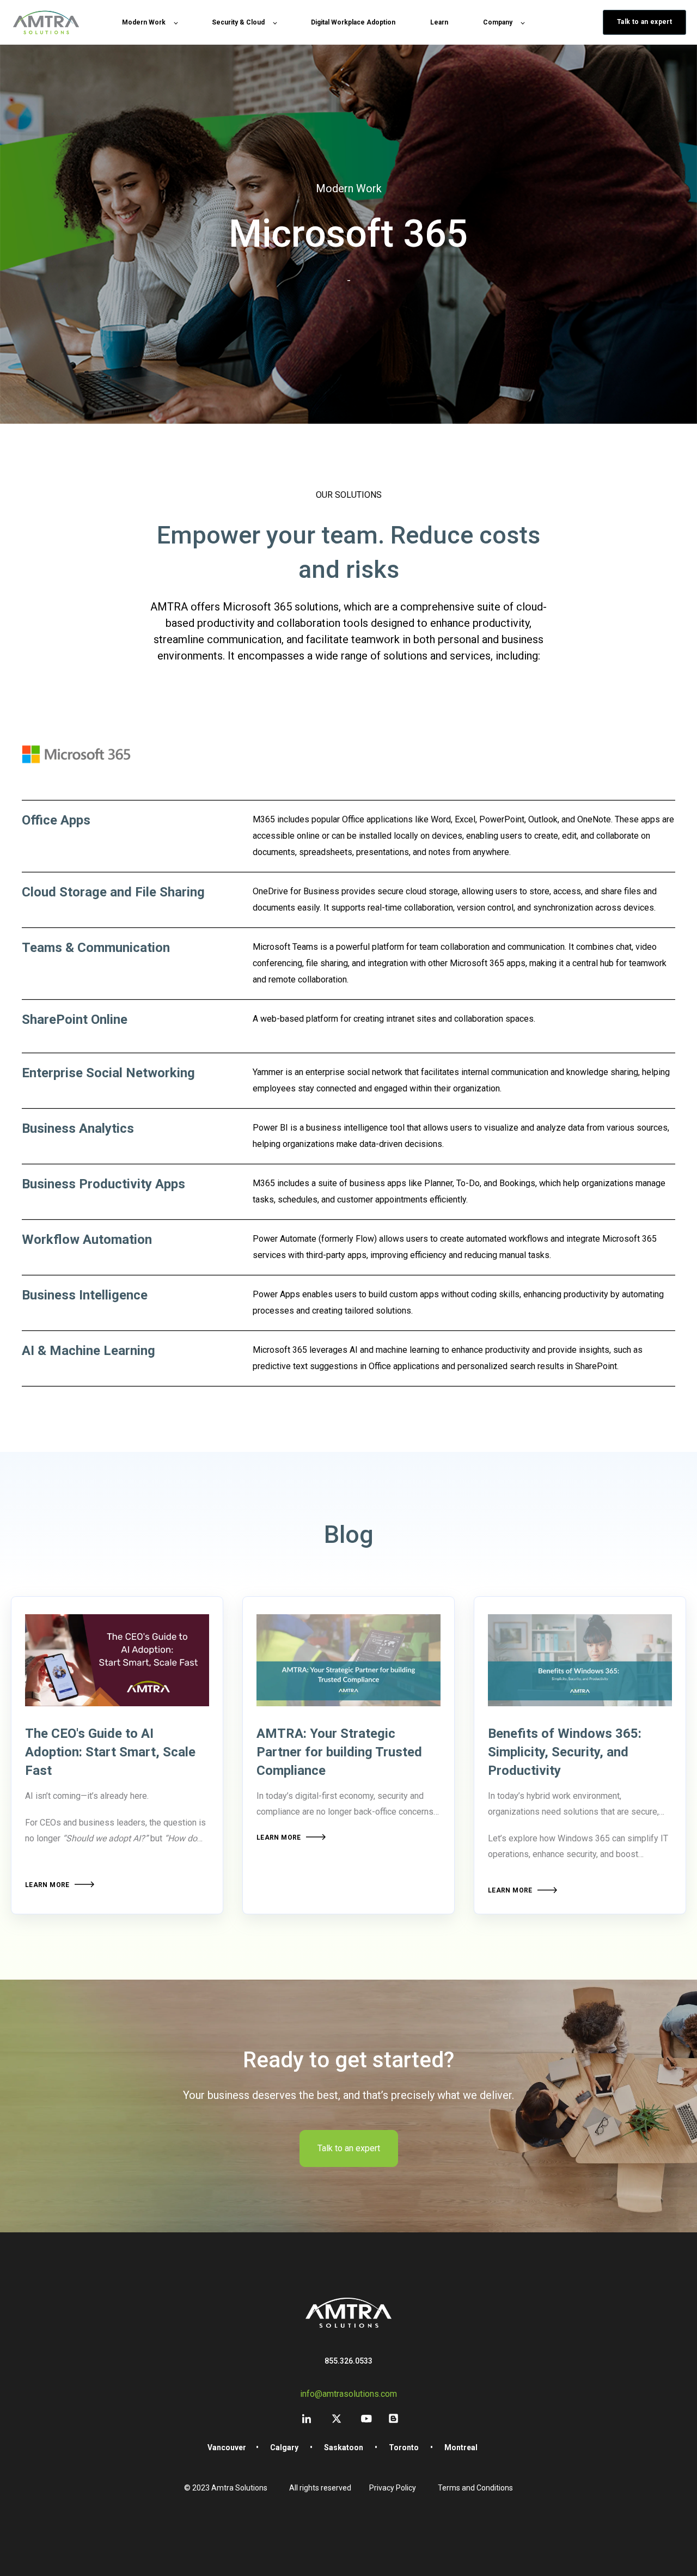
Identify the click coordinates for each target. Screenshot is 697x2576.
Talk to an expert (349, 2148)
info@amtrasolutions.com (348, 2394)
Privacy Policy (393, 2488)
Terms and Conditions (475, 2488)
